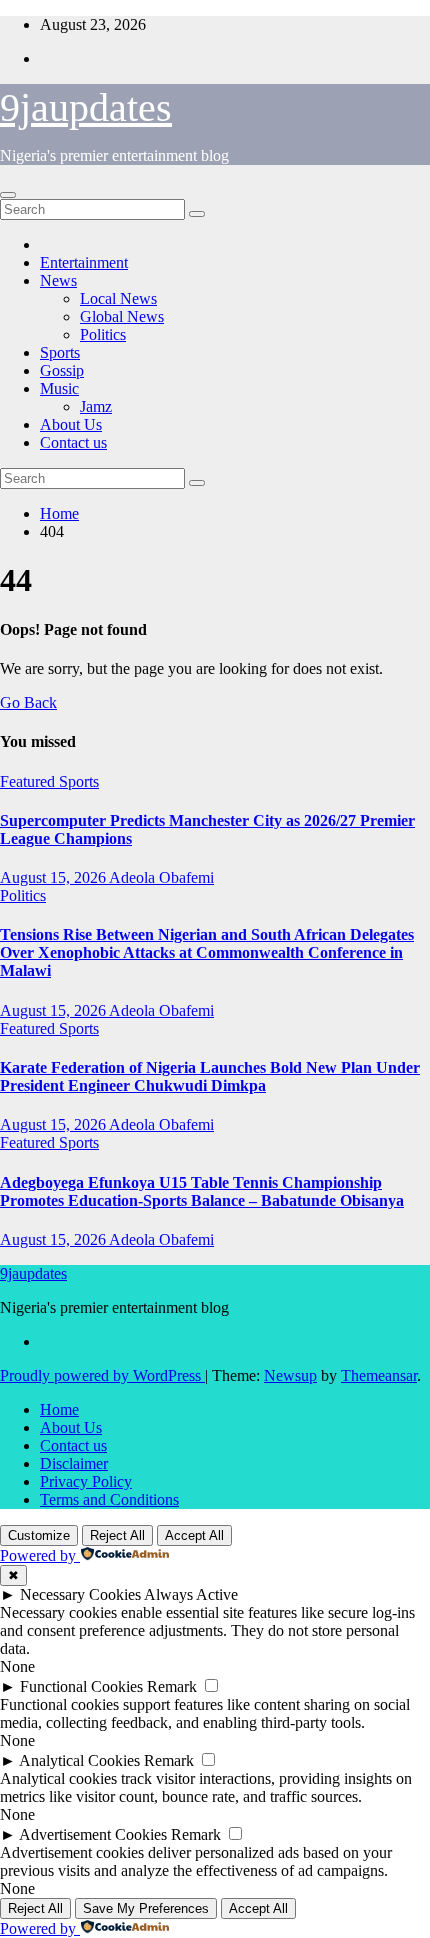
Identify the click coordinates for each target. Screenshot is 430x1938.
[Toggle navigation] (8, 195)
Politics (103, 334)
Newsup (290, 1375)
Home (59, 513)
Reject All (117, 1535)
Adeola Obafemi (161, 877)
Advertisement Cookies (93, 1834)
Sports (60, 352)
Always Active (191, 1594)
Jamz (96, 406)
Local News (118, 298)
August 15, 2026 (54, 877)
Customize (39, 1535)
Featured (29, 781)
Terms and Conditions (109, 1499)
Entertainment (84, 262)
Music (59, 388)
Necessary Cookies (80, 1594)
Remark (172, 1686)
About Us (71, 424)
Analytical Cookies (79, 1760)
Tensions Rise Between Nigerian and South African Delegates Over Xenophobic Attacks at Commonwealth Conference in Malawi (207, 952)
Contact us (73, 442)
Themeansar (379, 1375)
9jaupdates (86, 107)
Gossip (62, 370)
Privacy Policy (86, 1481)
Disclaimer (74, 1463)
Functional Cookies (81, 1686)
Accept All (194, 1535)
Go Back (28, 702)
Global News (122, 316)
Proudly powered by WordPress (102, 1375)
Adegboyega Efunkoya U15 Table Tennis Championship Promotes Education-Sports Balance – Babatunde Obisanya (202, 1191)
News (58, 280)
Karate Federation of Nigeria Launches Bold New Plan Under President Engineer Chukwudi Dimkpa (210, 1076)
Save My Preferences (146, 1908)
